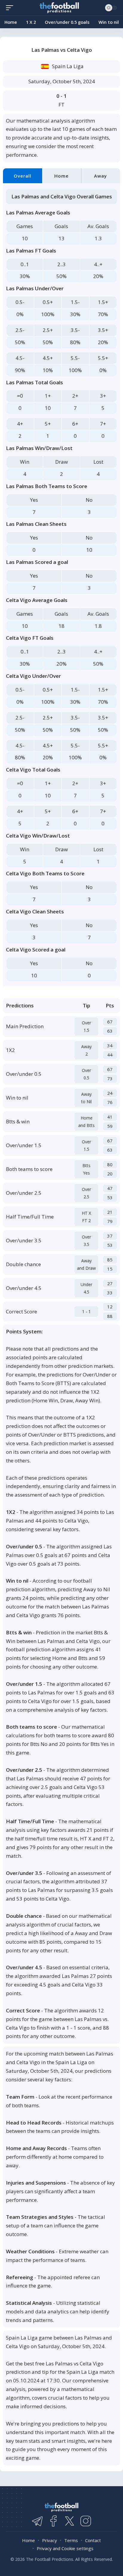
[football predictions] (11, 8)
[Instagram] (86, 2521)
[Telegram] (37, 2521)
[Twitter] (70, 2521)
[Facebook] (53, 2521)
